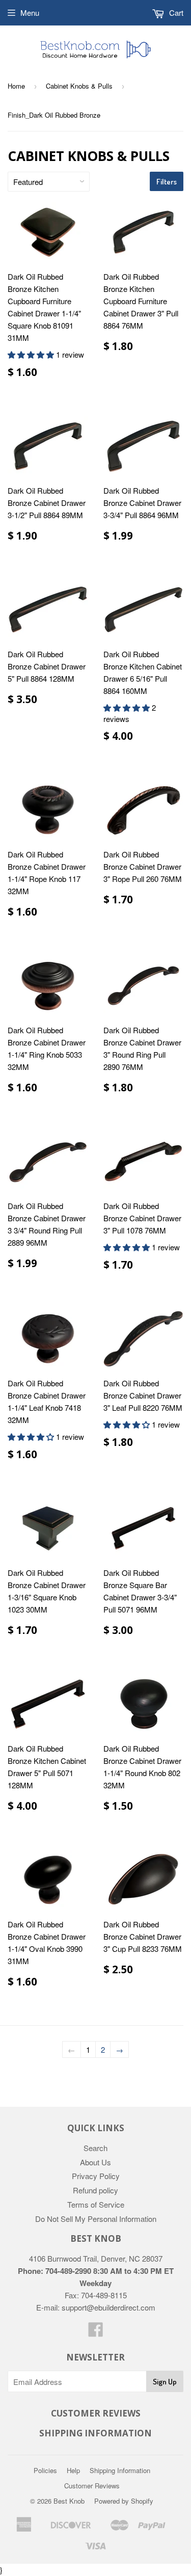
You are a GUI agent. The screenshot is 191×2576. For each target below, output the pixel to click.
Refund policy (95, 2190)
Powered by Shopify (124, 2501)
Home (16, 86)
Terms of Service (96, 2204)
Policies (45, 2470)
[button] (32, 354)
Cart (175, 12)
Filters (167, 182)
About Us (95, 2162)
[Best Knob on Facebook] (96, 2332)
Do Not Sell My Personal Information (96, 2219)
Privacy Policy (96, 2176)
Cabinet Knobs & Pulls (79, 86)
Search (95, 2148)
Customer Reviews (92, 2486)
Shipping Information (120, 2470)
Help (73, 2470)
